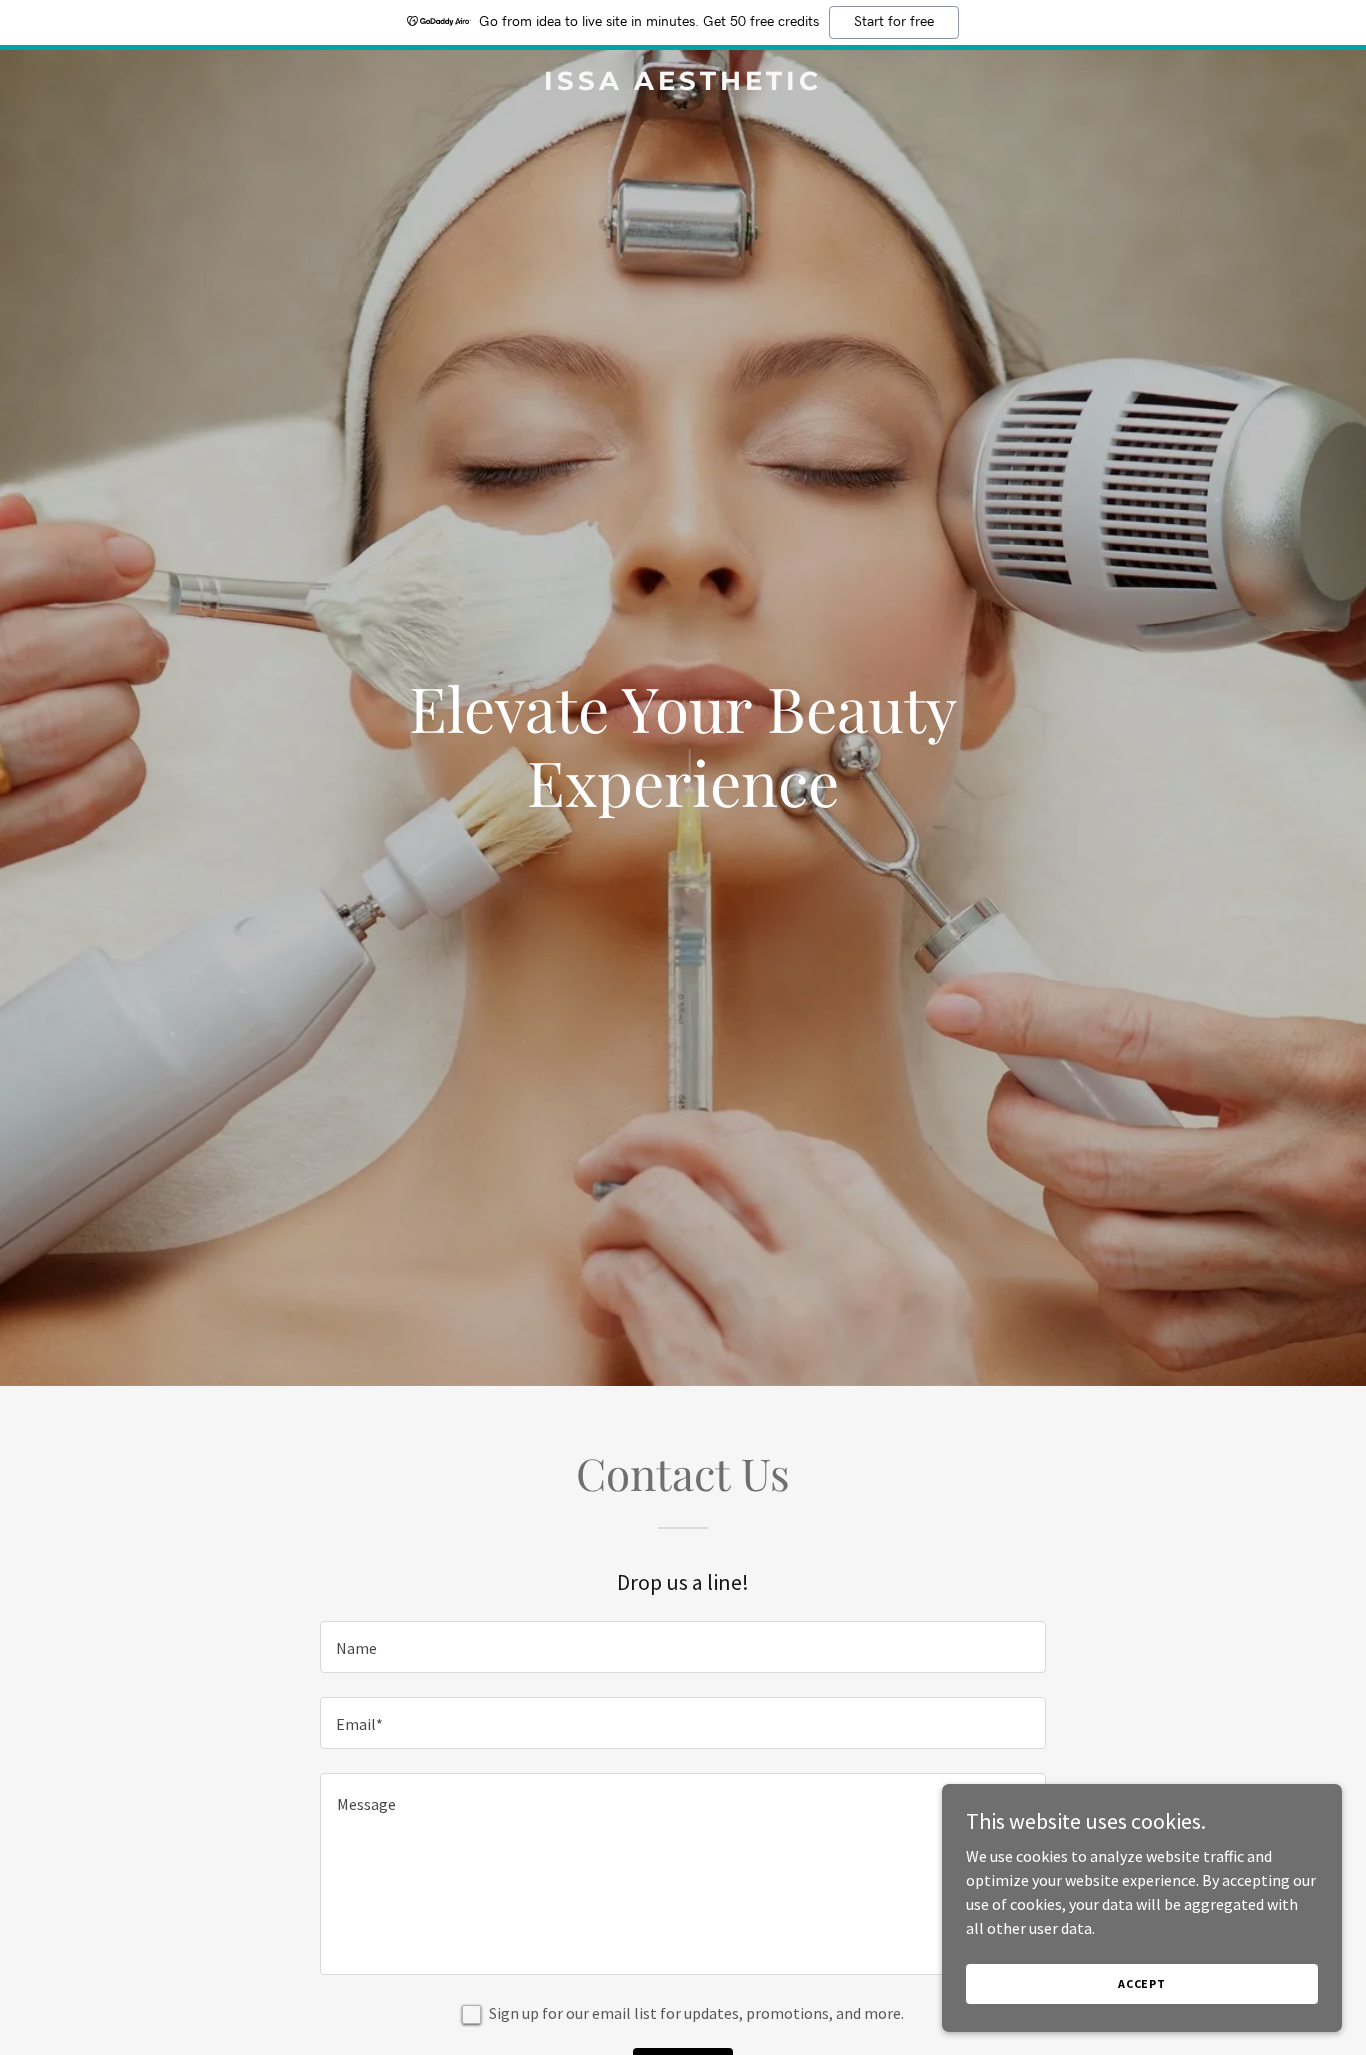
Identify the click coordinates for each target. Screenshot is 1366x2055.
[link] (682, 84)
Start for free (894, 22)
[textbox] (682, 1647)
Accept (1142, 1983)
